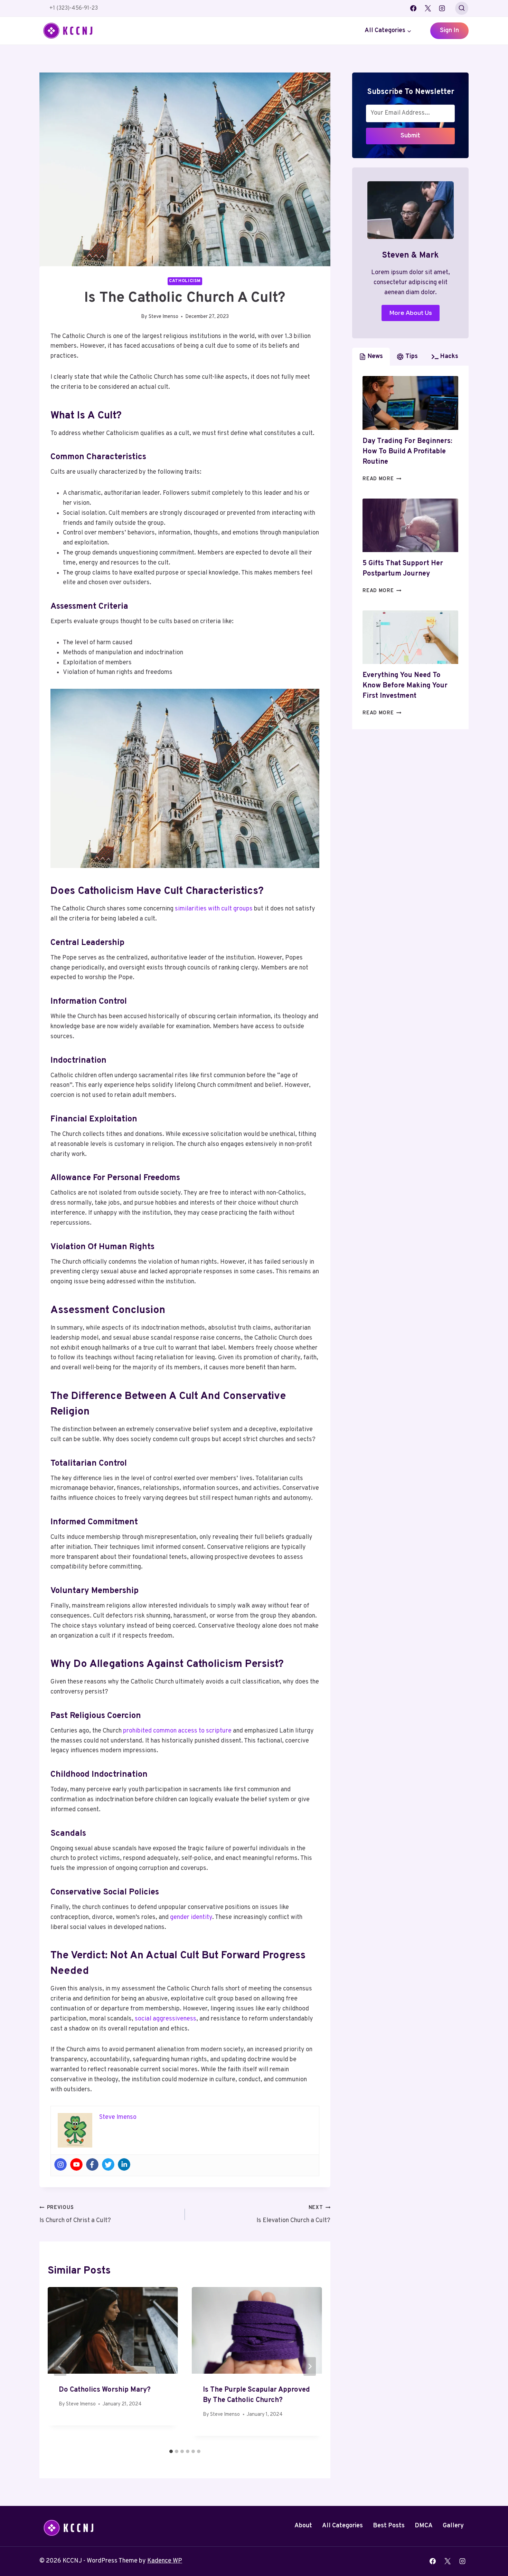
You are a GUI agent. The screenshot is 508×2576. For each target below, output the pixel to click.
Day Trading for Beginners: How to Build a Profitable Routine (407, 452)
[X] (428, 8)
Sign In (449, 31)
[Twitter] (108, 2164)
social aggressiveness (166, 2019)
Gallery (453, 2526)
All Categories (342, 2526)
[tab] (171, 2451)
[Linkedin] (124, 2164)
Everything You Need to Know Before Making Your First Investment (405, 686)
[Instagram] (442, 8)
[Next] (310, 2366)
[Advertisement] (410, 787)
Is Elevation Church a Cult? (293, 2215)
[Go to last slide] (60, 2366)
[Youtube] (76, 2164)
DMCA (424, 2526)
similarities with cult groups (214, 909)
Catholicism (185, 281)
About (303, 2526)
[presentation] (410, 403)
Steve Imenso (163, 317)
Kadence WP (165, 2561)
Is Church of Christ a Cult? (75, 2215)
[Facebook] (413, 8)
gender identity (191, 1917)
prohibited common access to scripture (177, 1731)
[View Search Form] (462, 8)
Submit (410, 136)
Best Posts (389, 2526)
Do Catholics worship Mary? (105, 2390)
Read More (382, 479)
